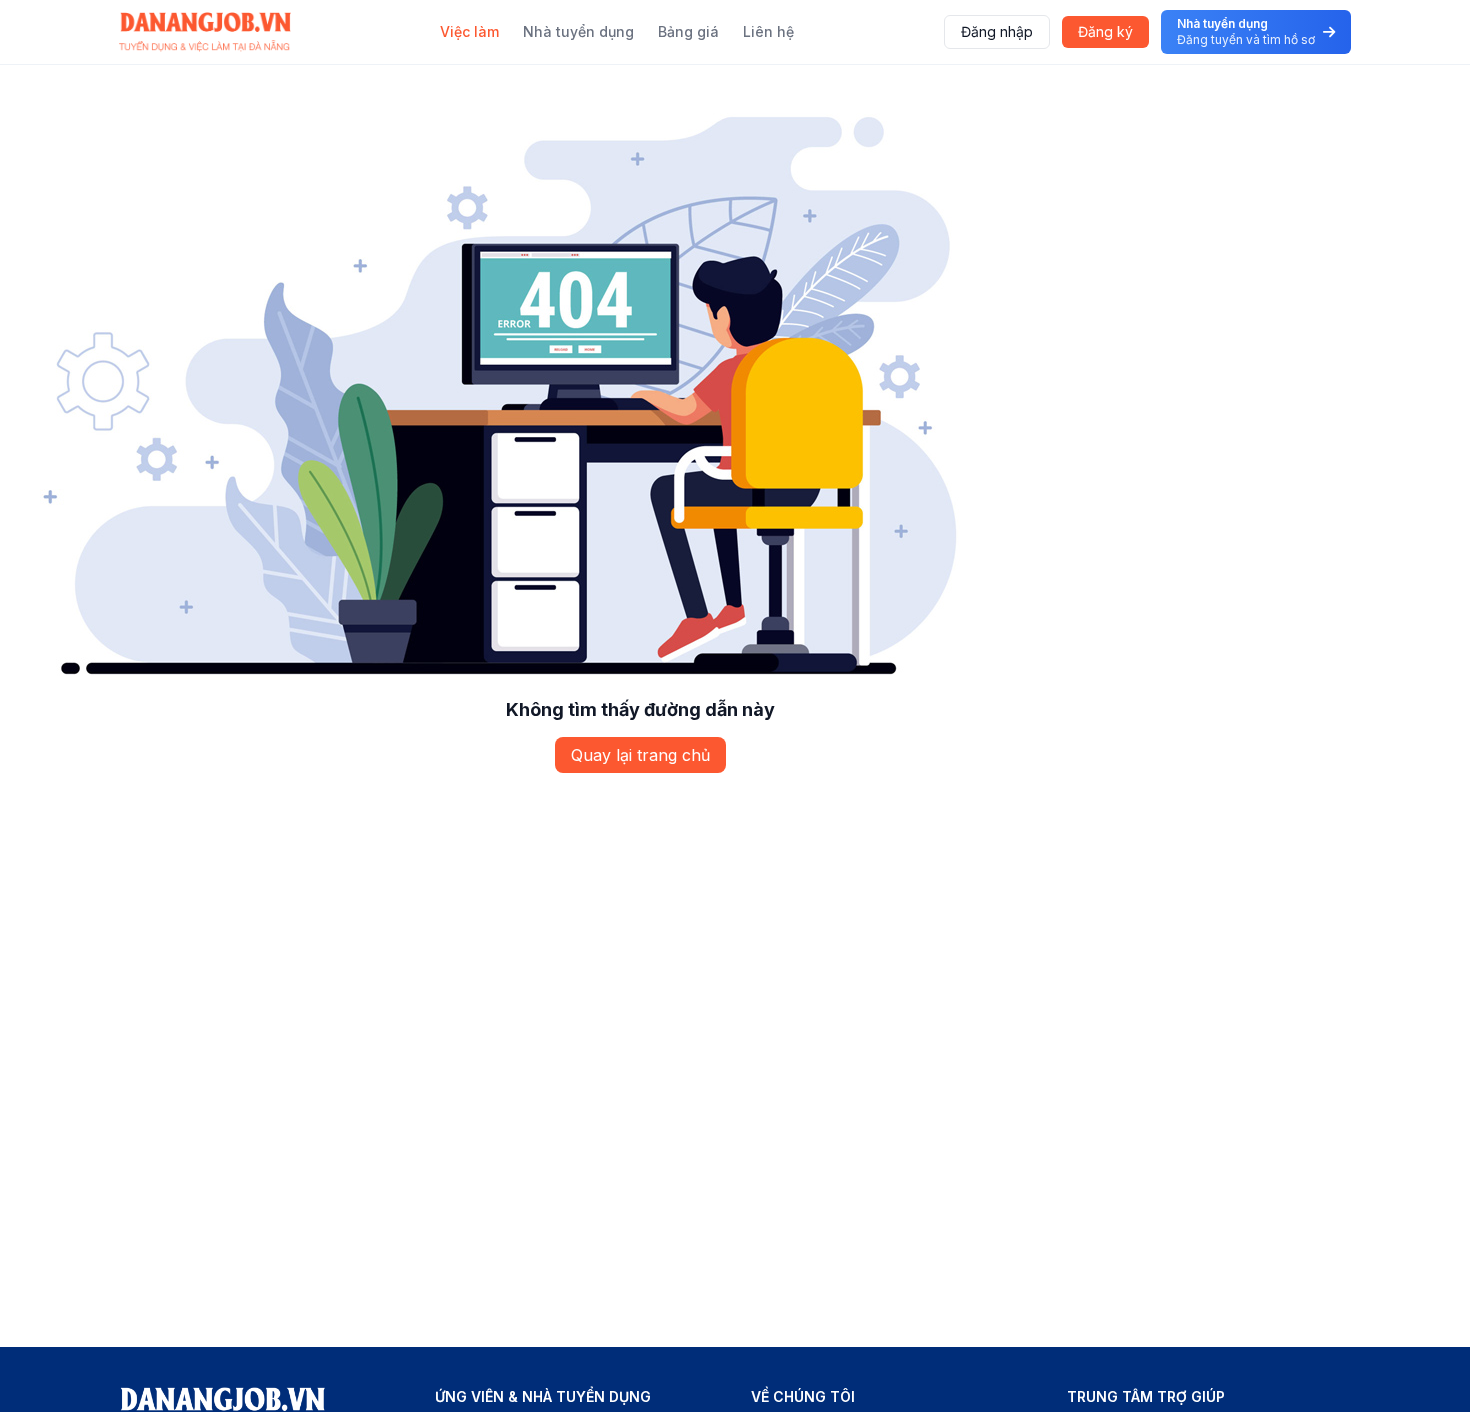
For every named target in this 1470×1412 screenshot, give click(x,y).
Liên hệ (768, 31)
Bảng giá (688, 31)
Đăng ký (1105, 31)
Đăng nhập (997, 31)
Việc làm (469, 31)
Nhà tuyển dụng (578, 31)
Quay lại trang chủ (640, 755)
